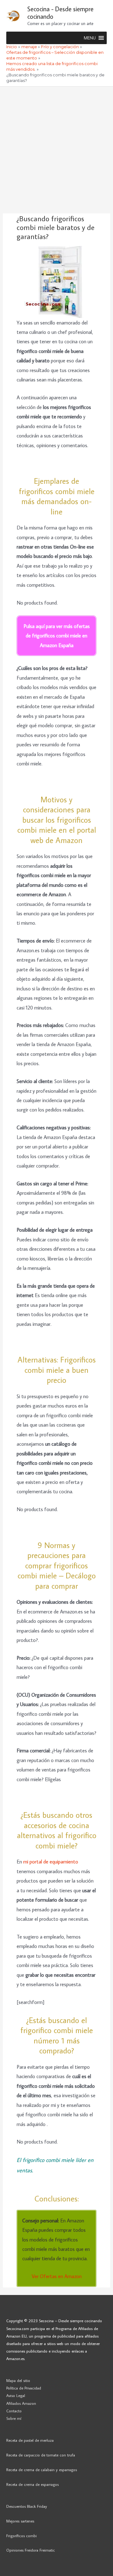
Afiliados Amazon (21, 2403)
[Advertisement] (56, 146)
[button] (90, 38)
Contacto (14, 2411)
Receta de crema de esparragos (32, 2484)
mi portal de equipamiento (51, 1861)
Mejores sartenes (20, 2521)
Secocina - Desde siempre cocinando (60, 13)
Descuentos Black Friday (27, 2506)
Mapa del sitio (18, 2380)
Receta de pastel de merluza (30, 2440)
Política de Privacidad (24, 2388)
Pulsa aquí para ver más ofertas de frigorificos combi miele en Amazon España (57, 636)
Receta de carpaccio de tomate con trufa (41, 2455)
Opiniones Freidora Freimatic (31, 2550)
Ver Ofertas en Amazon (57, 2276)
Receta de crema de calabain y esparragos (42, 2470)
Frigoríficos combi (22, 2536)
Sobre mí (14, 2418)
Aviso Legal (16, 2395)
